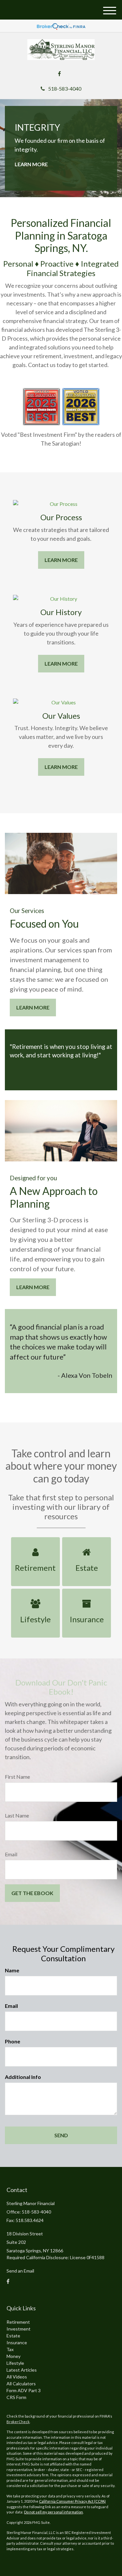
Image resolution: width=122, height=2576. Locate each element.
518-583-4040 (65, 88)
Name (12, 1970)
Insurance (17, 2342)
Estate (13, 2336)
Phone (13, 2041)
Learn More (31, 164)
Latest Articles (22, 2370)
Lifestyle (15, 2363)
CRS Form (16, 2397)
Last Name (17, 1815)
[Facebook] (59, 74)
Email (11, 1854)
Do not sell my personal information (54, 2512)
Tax (10, 2349)
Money (14, 2356)
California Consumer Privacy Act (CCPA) (72, 2501)
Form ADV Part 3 (24, 2390)
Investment (19, 2329)
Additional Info (23, 2077)
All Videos (17, 2377)
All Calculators (21, 2384)
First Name (17, 1777)
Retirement (18, 2322)
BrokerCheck (18, 2422)
